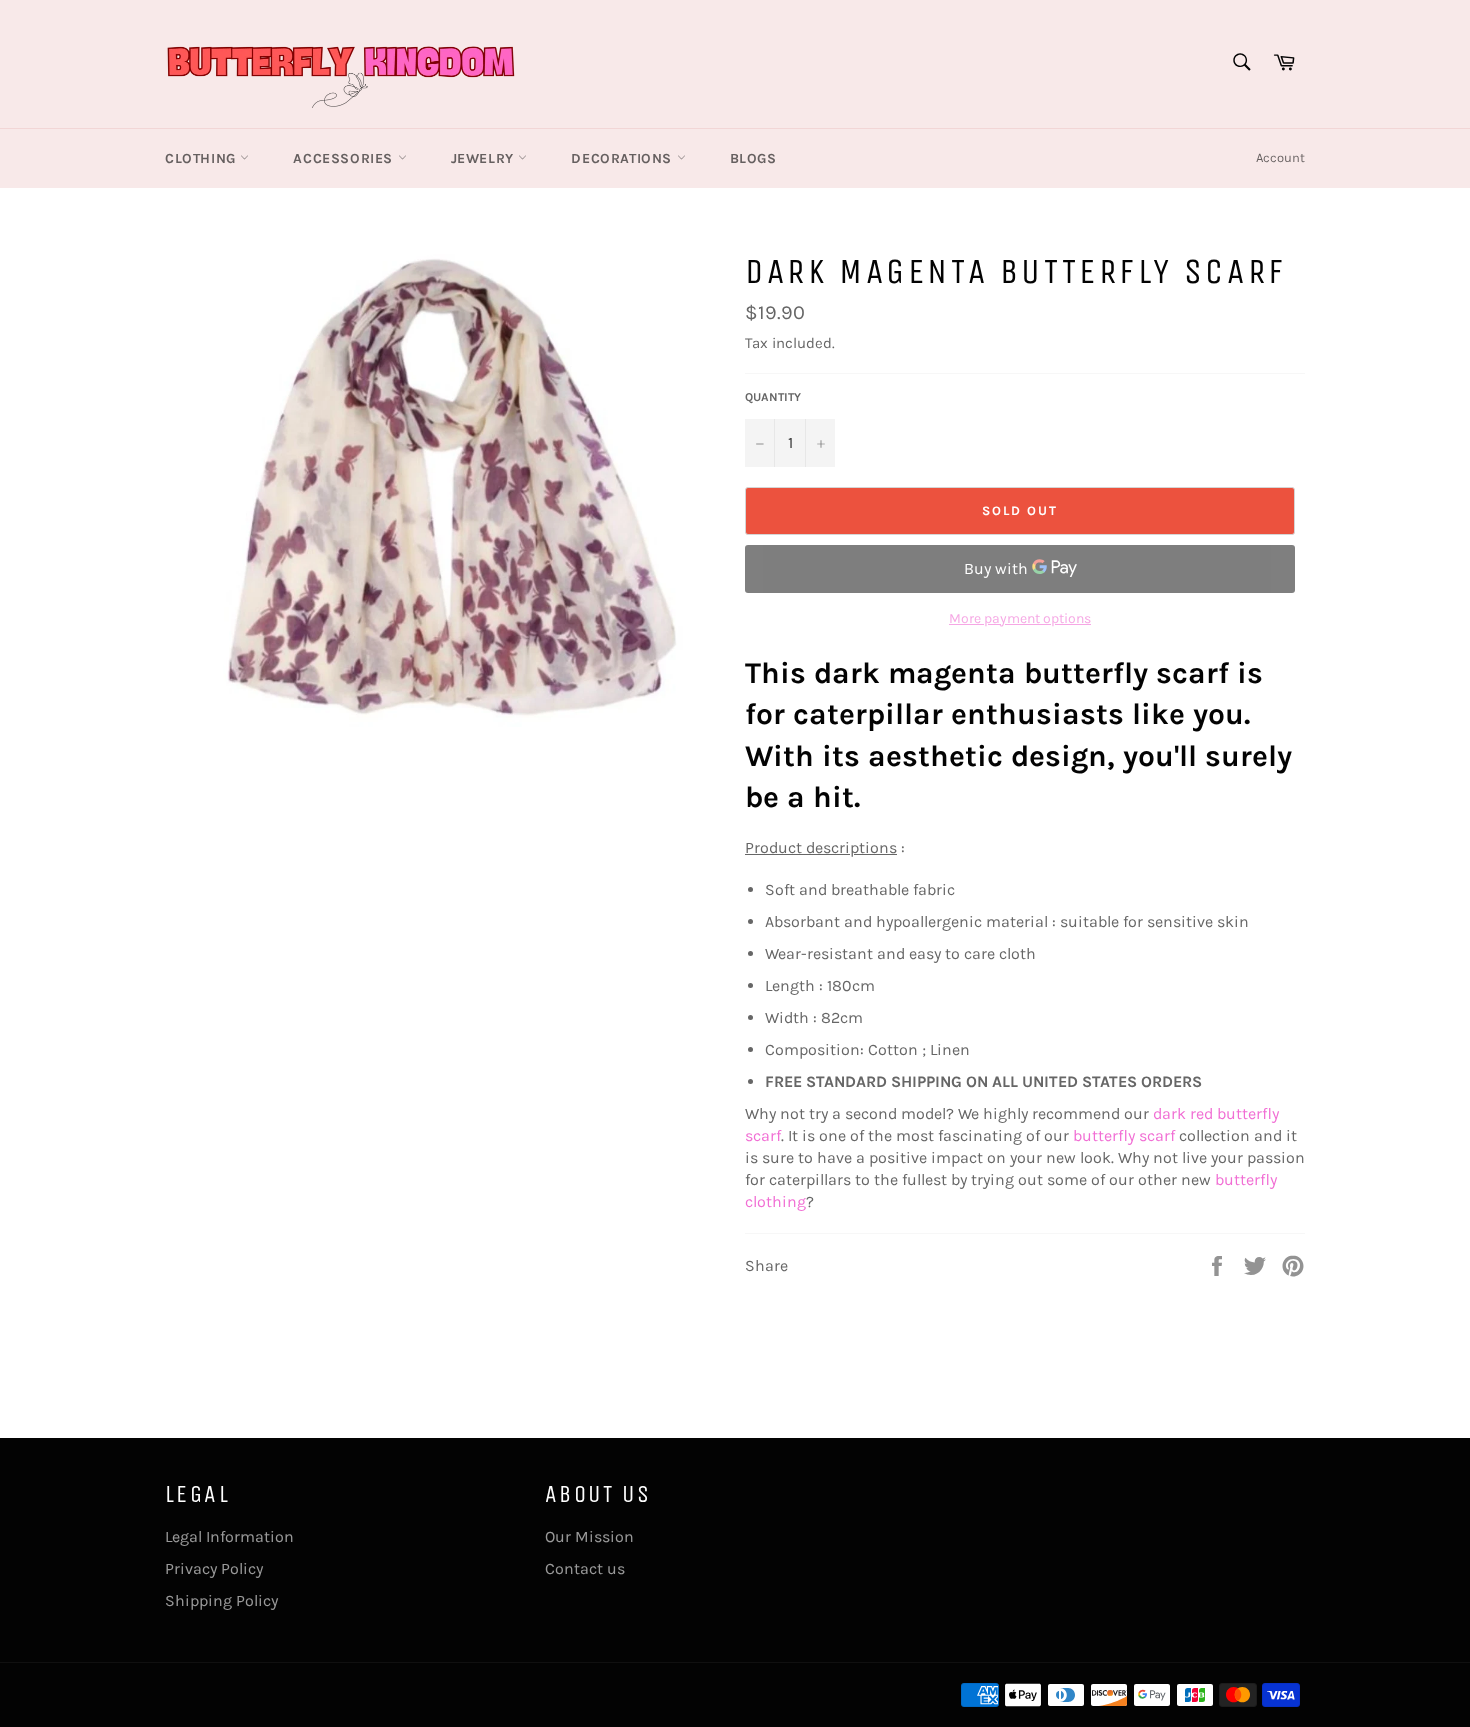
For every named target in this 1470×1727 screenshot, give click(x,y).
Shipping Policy (221, 1600)
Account (1280, 157)
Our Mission (589, 1536)
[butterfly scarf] (1177, 1135)
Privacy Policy (214, 1568)
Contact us (585, 1568)
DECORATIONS (623, 158)
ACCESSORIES (345, 158)
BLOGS (753, 158)
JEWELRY (485, 158)
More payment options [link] (1020, 618)
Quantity (773, 397)
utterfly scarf (1128, 1135)
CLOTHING (202, 158)
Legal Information (229, 1536)
